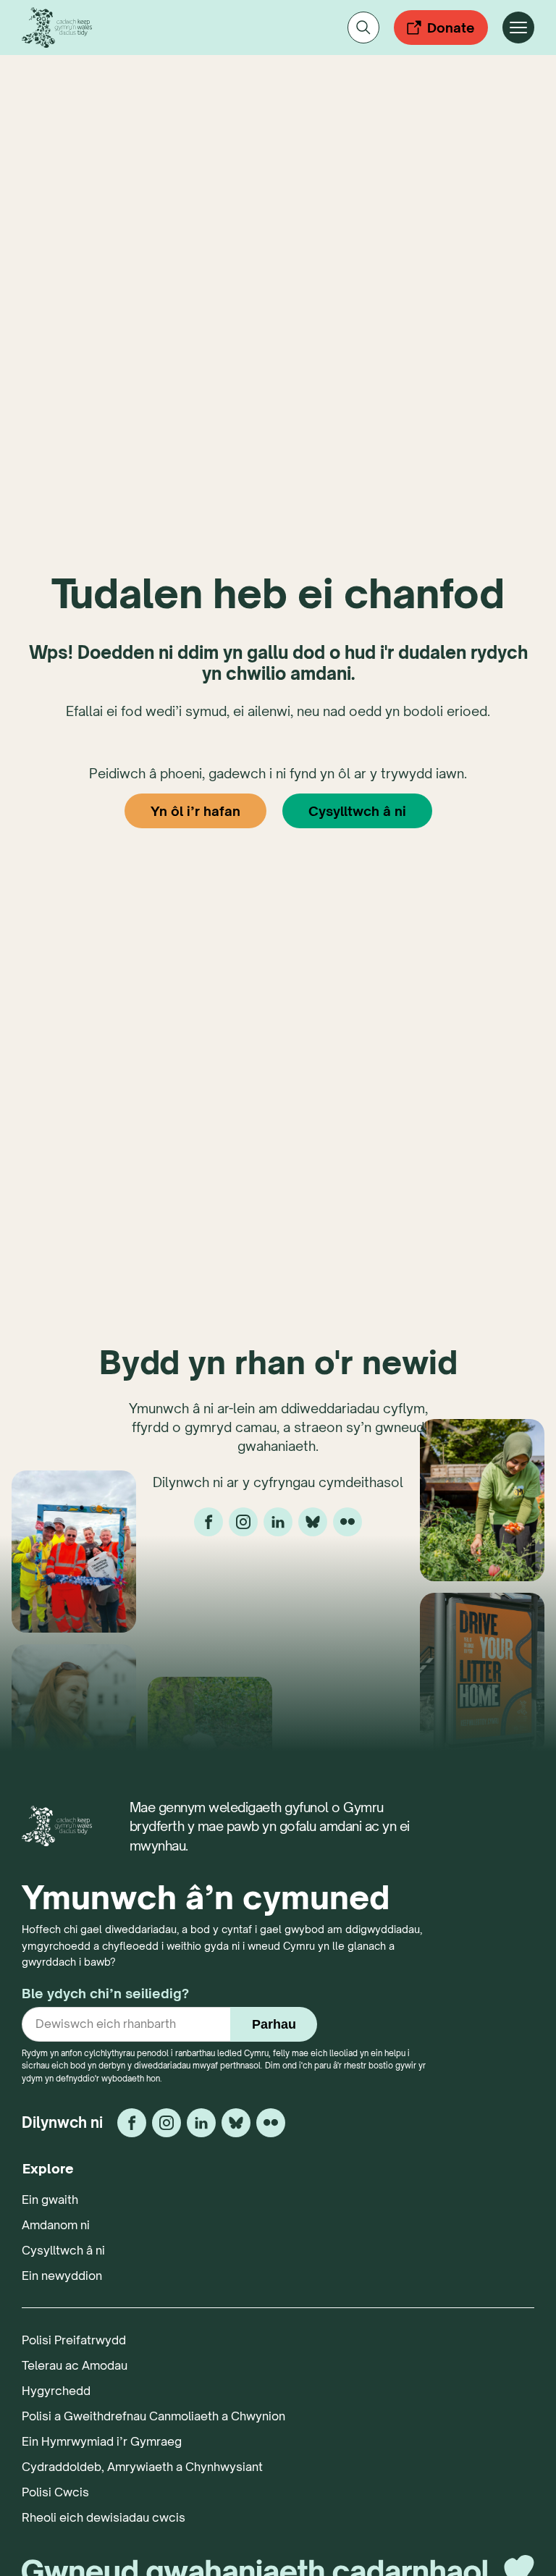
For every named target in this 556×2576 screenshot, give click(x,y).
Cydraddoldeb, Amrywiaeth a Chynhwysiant (142, 2467)
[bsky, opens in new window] (313, 1522)
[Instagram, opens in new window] (243, 1522)
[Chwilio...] (363, 28)
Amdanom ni (56, 2225)
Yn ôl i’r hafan (195, 811)
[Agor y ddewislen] (518, 28)
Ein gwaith (50, 2200)
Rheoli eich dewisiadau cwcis (104, 2517)
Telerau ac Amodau (75, 2365)
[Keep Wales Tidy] (57, 28)
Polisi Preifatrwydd (74, 2340)
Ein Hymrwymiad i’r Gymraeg (102, 2441)
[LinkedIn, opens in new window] (278, 1522)
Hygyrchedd (56, 2391)
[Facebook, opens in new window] (208, 1522)
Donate (451, 28)
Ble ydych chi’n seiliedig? (105, 1993)
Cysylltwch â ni (357, 811)
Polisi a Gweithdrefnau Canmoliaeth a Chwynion (153, 2416)
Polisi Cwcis (55, 2492)
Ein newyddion (62, 2276)
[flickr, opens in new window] (347, 1522)
